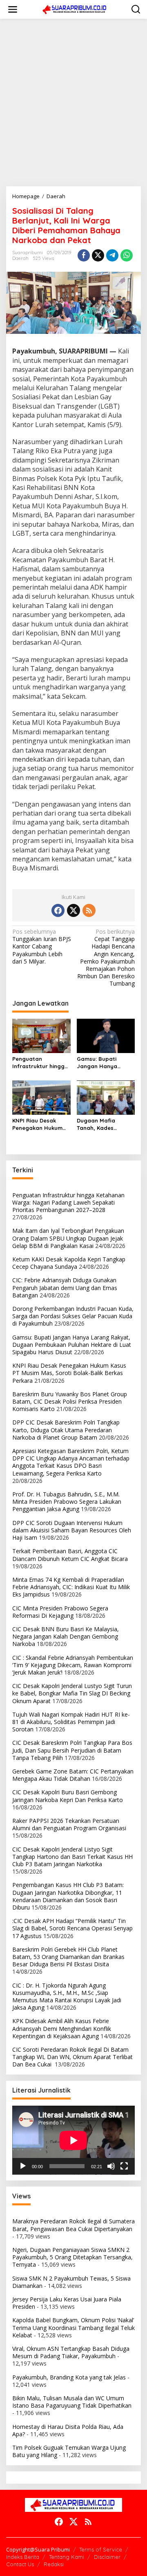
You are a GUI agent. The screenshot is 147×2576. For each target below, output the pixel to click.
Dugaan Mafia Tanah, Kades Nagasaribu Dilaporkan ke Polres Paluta (105, 1124)
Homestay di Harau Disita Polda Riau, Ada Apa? (68, 2430)
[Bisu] (111, 2166)
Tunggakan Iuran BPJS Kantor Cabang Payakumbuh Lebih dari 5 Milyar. (42, 947)
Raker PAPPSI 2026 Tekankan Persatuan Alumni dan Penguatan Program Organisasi (69, 1824)
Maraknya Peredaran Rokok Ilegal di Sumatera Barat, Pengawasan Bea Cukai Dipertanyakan (73, 2225)
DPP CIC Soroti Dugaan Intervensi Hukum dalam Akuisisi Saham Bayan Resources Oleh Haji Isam (72, 1530)
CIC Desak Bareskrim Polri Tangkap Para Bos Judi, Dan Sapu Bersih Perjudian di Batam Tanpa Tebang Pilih (72, 1750)
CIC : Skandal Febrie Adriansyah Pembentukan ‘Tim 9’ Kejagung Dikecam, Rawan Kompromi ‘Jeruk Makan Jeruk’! (73, 1665)
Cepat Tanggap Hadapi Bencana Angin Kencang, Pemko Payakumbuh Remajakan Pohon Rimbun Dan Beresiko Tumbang (106, 958)
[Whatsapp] (127, 255)
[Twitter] (73, 910)
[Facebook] (58, 910)
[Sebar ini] (84, 255)
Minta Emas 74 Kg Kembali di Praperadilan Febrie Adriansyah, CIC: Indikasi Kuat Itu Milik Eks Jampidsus (71, 1587)
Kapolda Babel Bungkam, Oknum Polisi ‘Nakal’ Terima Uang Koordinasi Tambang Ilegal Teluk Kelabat (73, 2327)
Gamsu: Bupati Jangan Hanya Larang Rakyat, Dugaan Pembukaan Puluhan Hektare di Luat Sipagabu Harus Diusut (106, 1063)
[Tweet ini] (98, 255)
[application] (73, 2140)
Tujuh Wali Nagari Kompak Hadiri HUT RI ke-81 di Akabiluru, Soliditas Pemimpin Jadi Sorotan (71, 1722)
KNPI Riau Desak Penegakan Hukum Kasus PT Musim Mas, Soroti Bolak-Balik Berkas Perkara (41, 1124)
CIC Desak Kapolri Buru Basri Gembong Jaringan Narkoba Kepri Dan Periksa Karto (68, 1796)
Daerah (20, 258)
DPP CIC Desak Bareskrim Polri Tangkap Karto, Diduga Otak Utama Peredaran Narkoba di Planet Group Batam (66, 1430)
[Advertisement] (73, 103)
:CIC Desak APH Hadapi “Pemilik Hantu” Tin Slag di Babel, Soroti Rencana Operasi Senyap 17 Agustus (72, 1928)
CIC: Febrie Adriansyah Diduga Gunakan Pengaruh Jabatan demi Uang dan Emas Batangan (65, 1287)
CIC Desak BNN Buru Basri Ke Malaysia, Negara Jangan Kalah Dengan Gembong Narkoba (66, 1636)
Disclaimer (107, 2557)
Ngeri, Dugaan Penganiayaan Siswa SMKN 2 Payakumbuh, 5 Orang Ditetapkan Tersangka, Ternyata (72, 2257)
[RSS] (89, 910)
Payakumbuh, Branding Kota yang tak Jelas (69, 2377)
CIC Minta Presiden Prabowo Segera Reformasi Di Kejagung (60, 1612)
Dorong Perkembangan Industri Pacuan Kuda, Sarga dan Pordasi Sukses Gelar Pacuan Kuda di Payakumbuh (73, 1316)
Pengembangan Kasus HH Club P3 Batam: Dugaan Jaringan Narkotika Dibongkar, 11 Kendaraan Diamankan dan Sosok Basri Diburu (68, 1896)
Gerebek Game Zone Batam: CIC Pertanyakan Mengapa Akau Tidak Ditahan (73, 1775)
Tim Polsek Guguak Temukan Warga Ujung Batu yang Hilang (69, 2451)
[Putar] (23, 2166)
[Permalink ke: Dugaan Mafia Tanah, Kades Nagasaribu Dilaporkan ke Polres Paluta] (106, 1097)
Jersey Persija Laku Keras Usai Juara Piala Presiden (67, 2303)
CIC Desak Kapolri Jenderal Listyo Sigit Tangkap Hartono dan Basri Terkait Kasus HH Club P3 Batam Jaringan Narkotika (72, 1857)
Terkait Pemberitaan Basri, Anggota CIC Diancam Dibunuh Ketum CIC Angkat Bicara (70, 1555)
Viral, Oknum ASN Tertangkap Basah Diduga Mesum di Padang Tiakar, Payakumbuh (71, 2352)
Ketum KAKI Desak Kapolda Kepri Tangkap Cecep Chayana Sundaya (69, 1263)
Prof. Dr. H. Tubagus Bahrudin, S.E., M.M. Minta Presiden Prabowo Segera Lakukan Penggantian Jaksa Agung (67, 1502)
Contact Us (20, 2564)
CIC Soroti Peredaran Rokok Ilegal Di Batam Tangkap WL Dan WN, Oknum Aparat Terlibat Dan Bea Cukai (72, 2057)
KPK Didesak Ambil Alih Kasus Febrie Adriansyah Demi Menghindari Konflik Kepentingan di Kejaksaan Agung (62, 2028)
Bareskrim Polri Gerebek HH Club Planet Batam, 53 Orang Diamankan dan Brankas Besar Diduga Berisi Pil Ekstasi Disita (68, 1957)
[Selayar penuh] (124, 2166)
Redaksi (54, 2564)
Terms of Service (101, 2549)
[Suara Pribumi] (75, 9)
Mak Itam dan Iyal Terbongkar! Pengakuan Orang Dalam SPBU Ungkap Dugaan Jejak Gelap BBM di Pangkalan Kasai (68, 1238)
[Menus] (13, 9)
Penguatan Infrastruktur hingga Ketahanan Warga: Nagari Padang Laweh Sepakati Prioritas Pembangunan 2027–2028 (40, 1063)
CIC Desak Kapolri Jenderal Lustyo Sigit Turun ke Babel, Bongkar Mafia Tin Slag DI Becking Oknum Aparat (72, 1693)
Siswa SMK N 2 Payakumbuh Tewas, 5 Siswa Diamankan (71, 2282)
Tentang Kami (67, 2557)
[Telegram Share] (112, 255)
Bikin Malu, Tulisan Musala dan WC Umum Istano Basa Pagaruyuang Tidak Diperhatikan (72, 2402)
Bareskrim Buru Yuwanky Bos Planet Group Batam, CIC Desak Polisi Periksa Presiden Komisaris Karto (70, 1401)
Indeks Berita (23, 2557)
